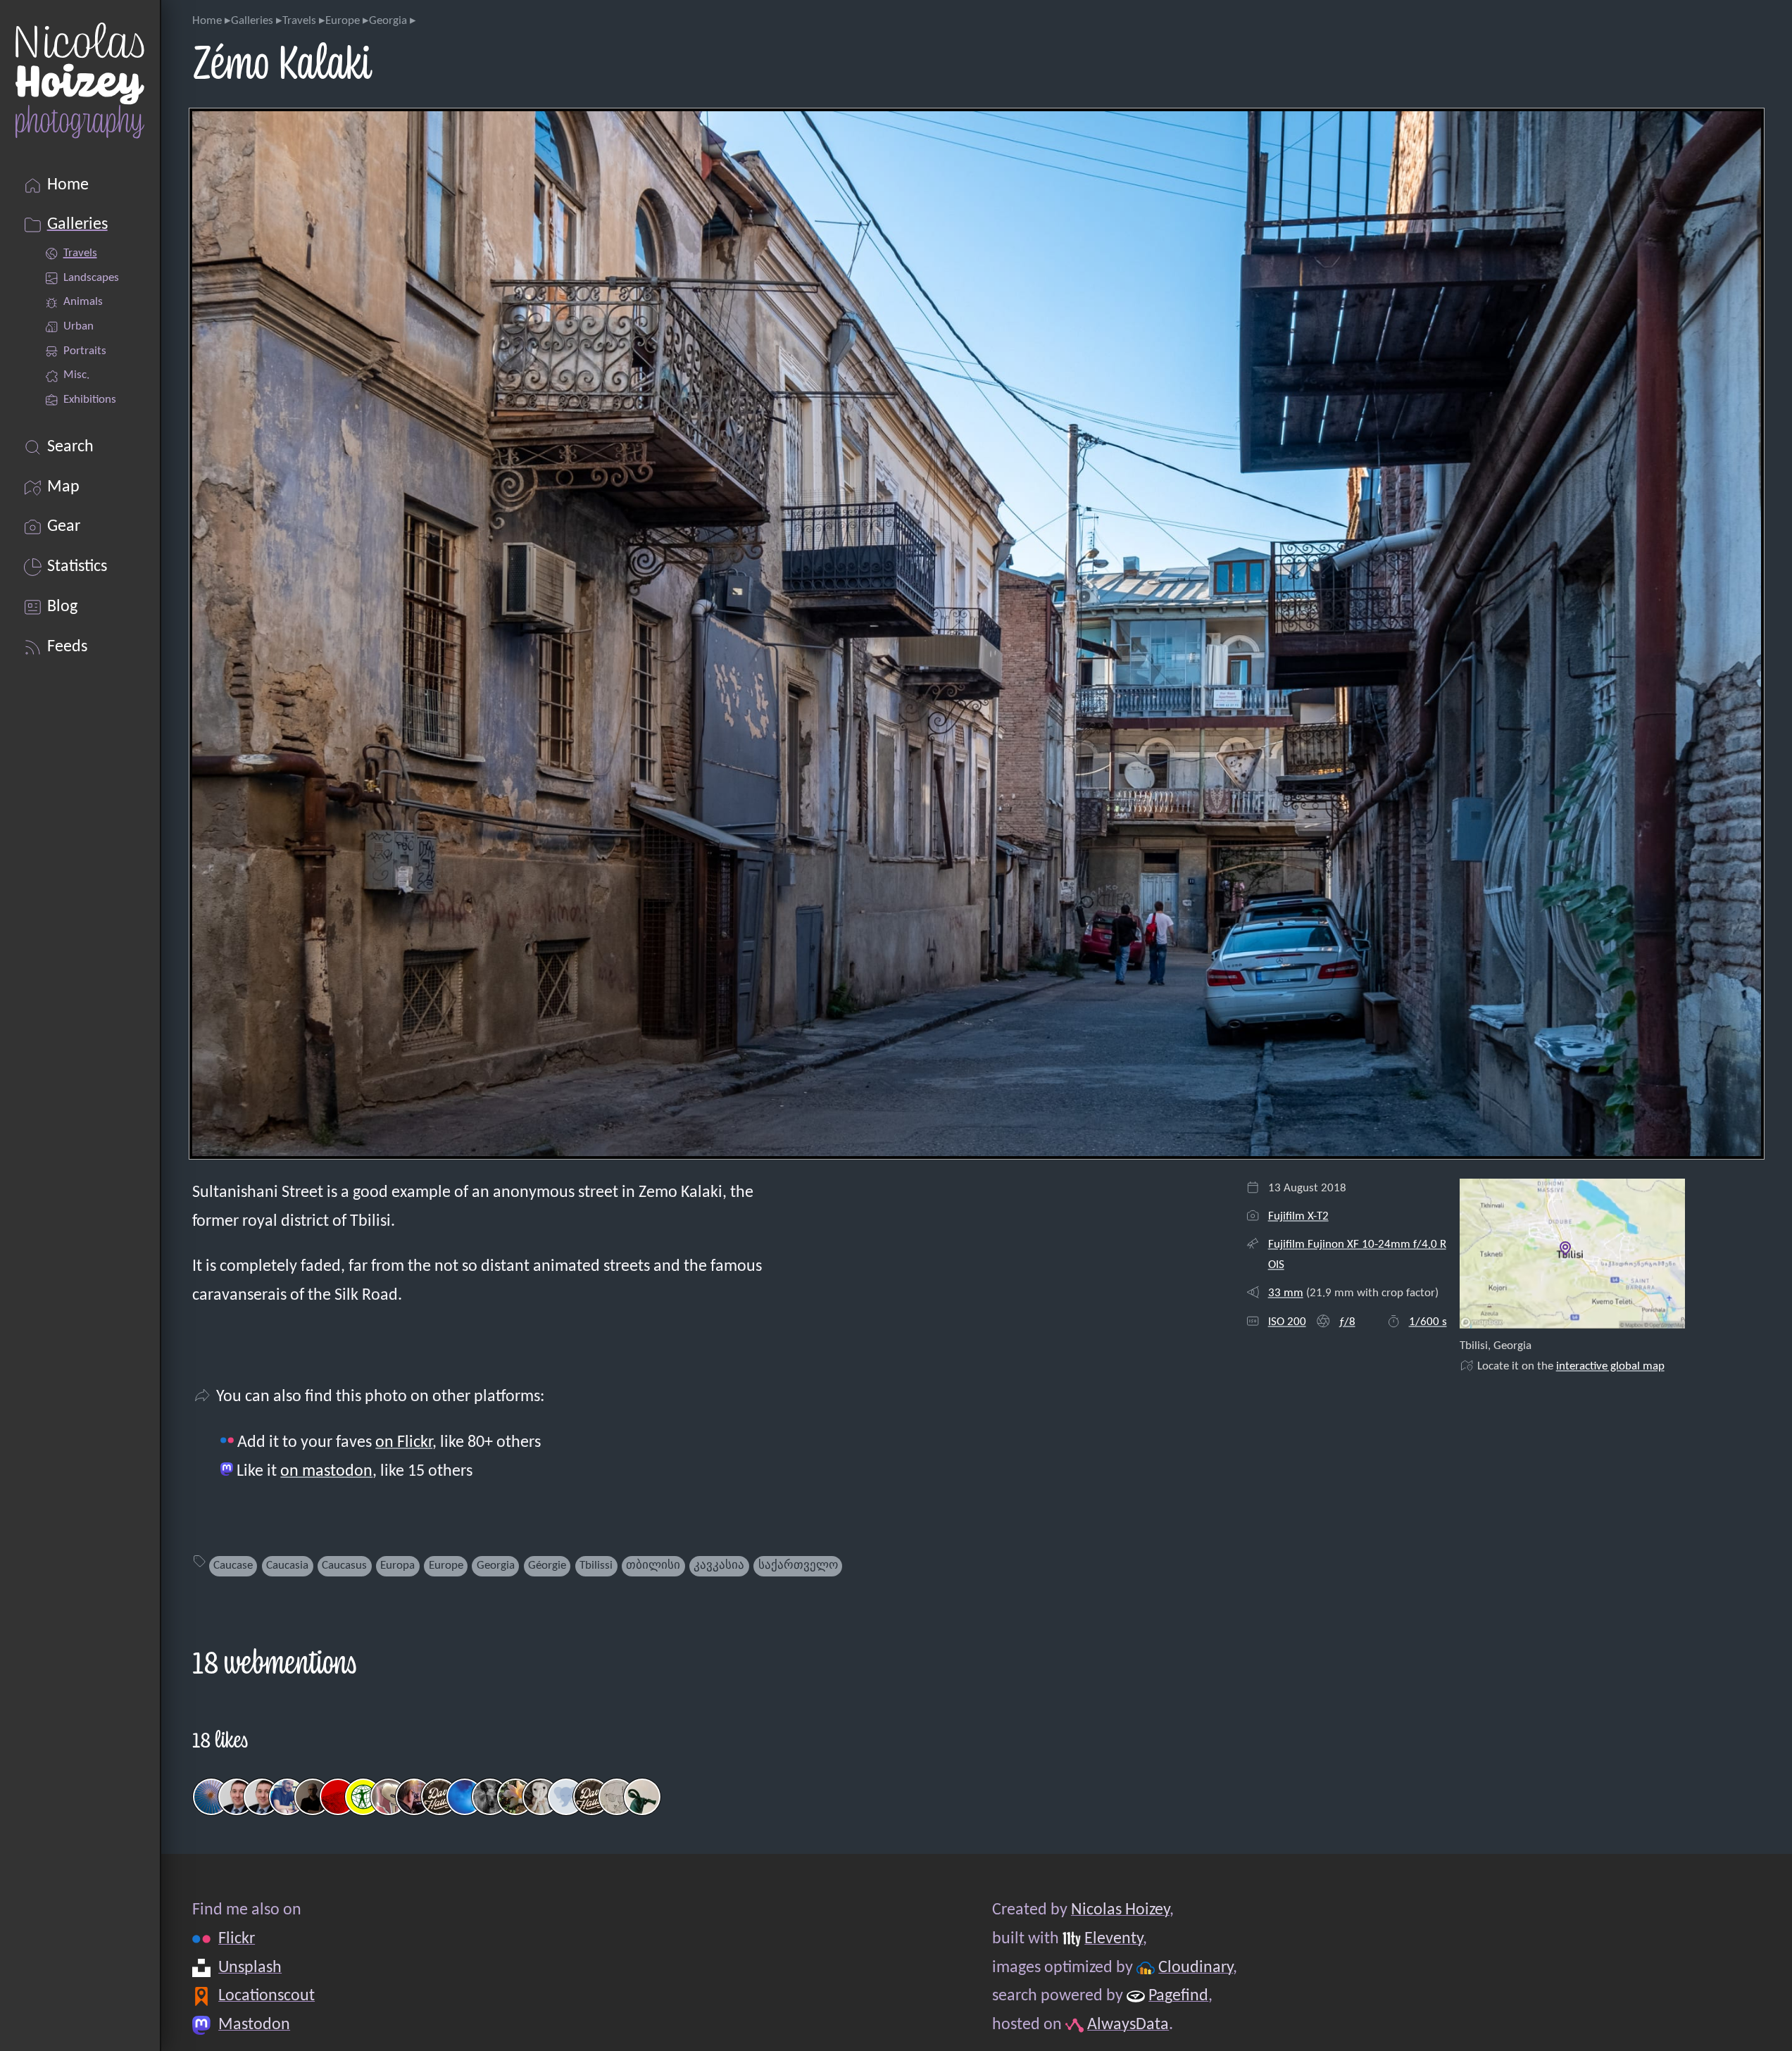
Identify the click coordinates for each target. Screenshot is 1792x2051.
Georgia (388, 21)
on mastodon (326, 1472)
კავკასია (719, 1566)
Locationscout (267, 1996)
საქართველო (798, 1566)
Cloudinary (1196, 1968)
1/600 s (1428, 1322)
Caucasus (344, 1566)
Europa (397, 1566)
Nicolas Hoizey (1120, 1910)
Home (207, 21)
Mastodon (254, 2025)
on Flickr (404, 1443)
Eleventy (1114, 1939)
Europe (343, 21)
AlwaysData (1128, 2025)
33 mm (1286, 1293)
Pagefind (1178, 1996)
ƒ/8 (1347, 1322)
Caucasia (287, 1566)
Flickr (237, 1939)
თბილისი (653, 1566)
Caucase (233, 1566)
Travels (299, 21)
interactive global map (1610, 1366)
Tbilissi (596, 1566)
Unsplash (250, 1968)
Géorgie (547, 1566)
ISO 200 (1287, 1322)
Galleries (252, 21)
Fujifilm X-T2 (1298, 1216)
